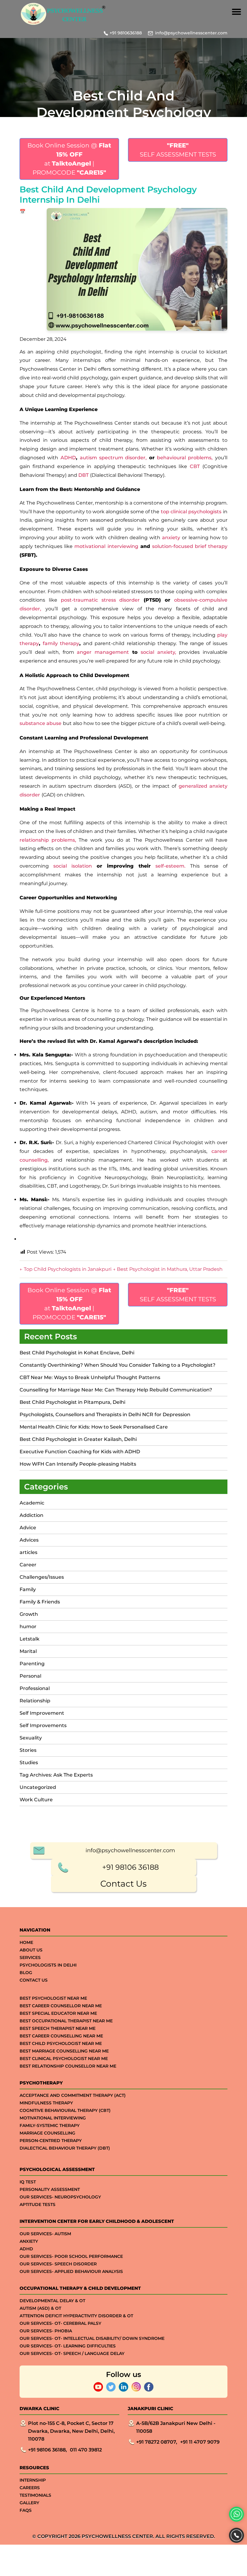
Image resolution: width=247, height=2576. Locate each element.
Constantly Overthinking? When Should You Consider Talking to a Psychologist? (117, 1365)
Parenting (32, 1664)
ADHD (26, 2249)
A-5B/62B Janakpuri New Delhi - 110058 (176, 2427)
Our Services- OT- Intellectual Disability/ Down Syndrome (92, 2338)
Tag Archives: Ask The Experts (56, 1775)
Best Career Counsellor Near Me (61, 2006)
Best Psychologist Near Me (53, 1998)
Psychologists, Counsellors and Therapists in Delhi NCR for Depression (105, 1415)
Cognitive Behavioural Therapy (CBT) (65, 2110)
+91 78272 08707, (157, 2442)
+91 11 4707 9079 (200, 2442)
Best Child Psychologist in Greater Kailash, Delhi (78, 1439)
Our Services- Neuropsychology (60, 2197)
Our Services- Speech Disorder (58, 2264)
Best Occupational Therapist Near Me (66, 2021)
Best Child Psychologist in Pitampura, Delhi (72, 1402)
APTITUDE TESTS (38, 2204)
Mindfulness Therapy (46, 2103)
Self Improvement (42, 1713)
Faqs (26, 2510)
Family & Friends (40, 1602)
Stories (28, 1750)
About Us (31, 1950)
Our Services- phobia (46, 2331)
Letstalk (30, 1639)
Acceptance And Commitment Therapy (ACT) (73, 2095)
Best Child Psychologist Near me (61, 2043)
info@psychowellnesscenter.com (191, 33)
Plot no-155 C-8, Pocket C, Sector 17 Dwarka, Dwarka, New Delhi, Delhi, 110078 (71, 2431)
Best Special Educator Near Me (58, 2013)
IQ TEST (28, 2182)
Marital (28, 1651)
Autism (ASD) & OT (40, 2308)
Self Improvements (43, 1725)
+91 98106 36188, (47, 2450)
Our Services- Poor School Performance (71, 2256)
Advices (29, 1540)
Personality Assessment (50, 2189)
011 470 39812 (86, 2450)
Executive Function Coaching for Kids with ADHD (80, 1452)
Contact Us (123, 1884)
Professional (35, 1688)
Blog (26, 1973)
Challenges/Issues (42, 1577)
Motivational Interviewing (53, 2118)
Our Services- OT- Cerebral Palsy (60, 2323)
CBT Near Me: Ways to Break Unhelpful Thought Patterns (90, 1377)
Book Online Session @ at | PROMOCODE (69, 159)
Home (26, 1942)
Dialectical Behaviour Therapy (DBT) (65, 2148)
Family (28, 1589)
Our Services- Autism (45, 2234)
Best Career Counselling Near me (61, 2036)
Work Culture (36, 1800)
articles (28, 1552)
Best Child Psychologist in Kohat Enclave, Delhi (77, 1353)
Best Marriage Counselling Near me (64, 2051)
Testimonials (35, 2495)
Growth (29, 1614)
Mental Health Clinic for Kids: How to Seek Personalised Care (94, 1427)
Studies (29, 1763)
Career (28, 1565)
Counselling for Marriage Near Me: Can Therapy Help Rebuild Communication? (116, 1390)
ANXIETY (29, 2241)
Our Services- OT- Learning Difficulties (68, 2346)
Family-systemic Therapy (50, 2125)
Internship (33, 2480)
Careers (30, 2488)
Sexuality (31, 1738)
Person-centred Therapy (51, 2141)
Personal (30, 1676)
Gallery (29, 2503)
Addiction (31, 1515)
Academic (32, 1503)
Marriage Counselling (47, 2133)
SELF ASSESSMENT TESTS (178, 150)
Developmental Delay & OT (52, 2301)
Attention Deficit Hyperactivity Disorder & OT (76, 2316)
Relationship (35, 1701)
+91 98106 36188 (130, 1867)
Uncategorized (38, 1787)
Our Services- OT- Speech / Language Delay (72, 2353)
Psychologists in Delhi (48, 1965)
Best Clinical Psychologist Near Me (64, 2059)
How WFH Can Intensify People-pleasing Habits (78, 1464)
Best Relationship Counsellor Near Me (68, 2066)
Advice (28, 1528)
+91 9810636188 (126, 33)
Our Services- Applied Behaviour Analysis (71, 2271)
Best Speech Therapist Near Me (58, 2028)
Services (30, 1957)
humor (28, 1627)
